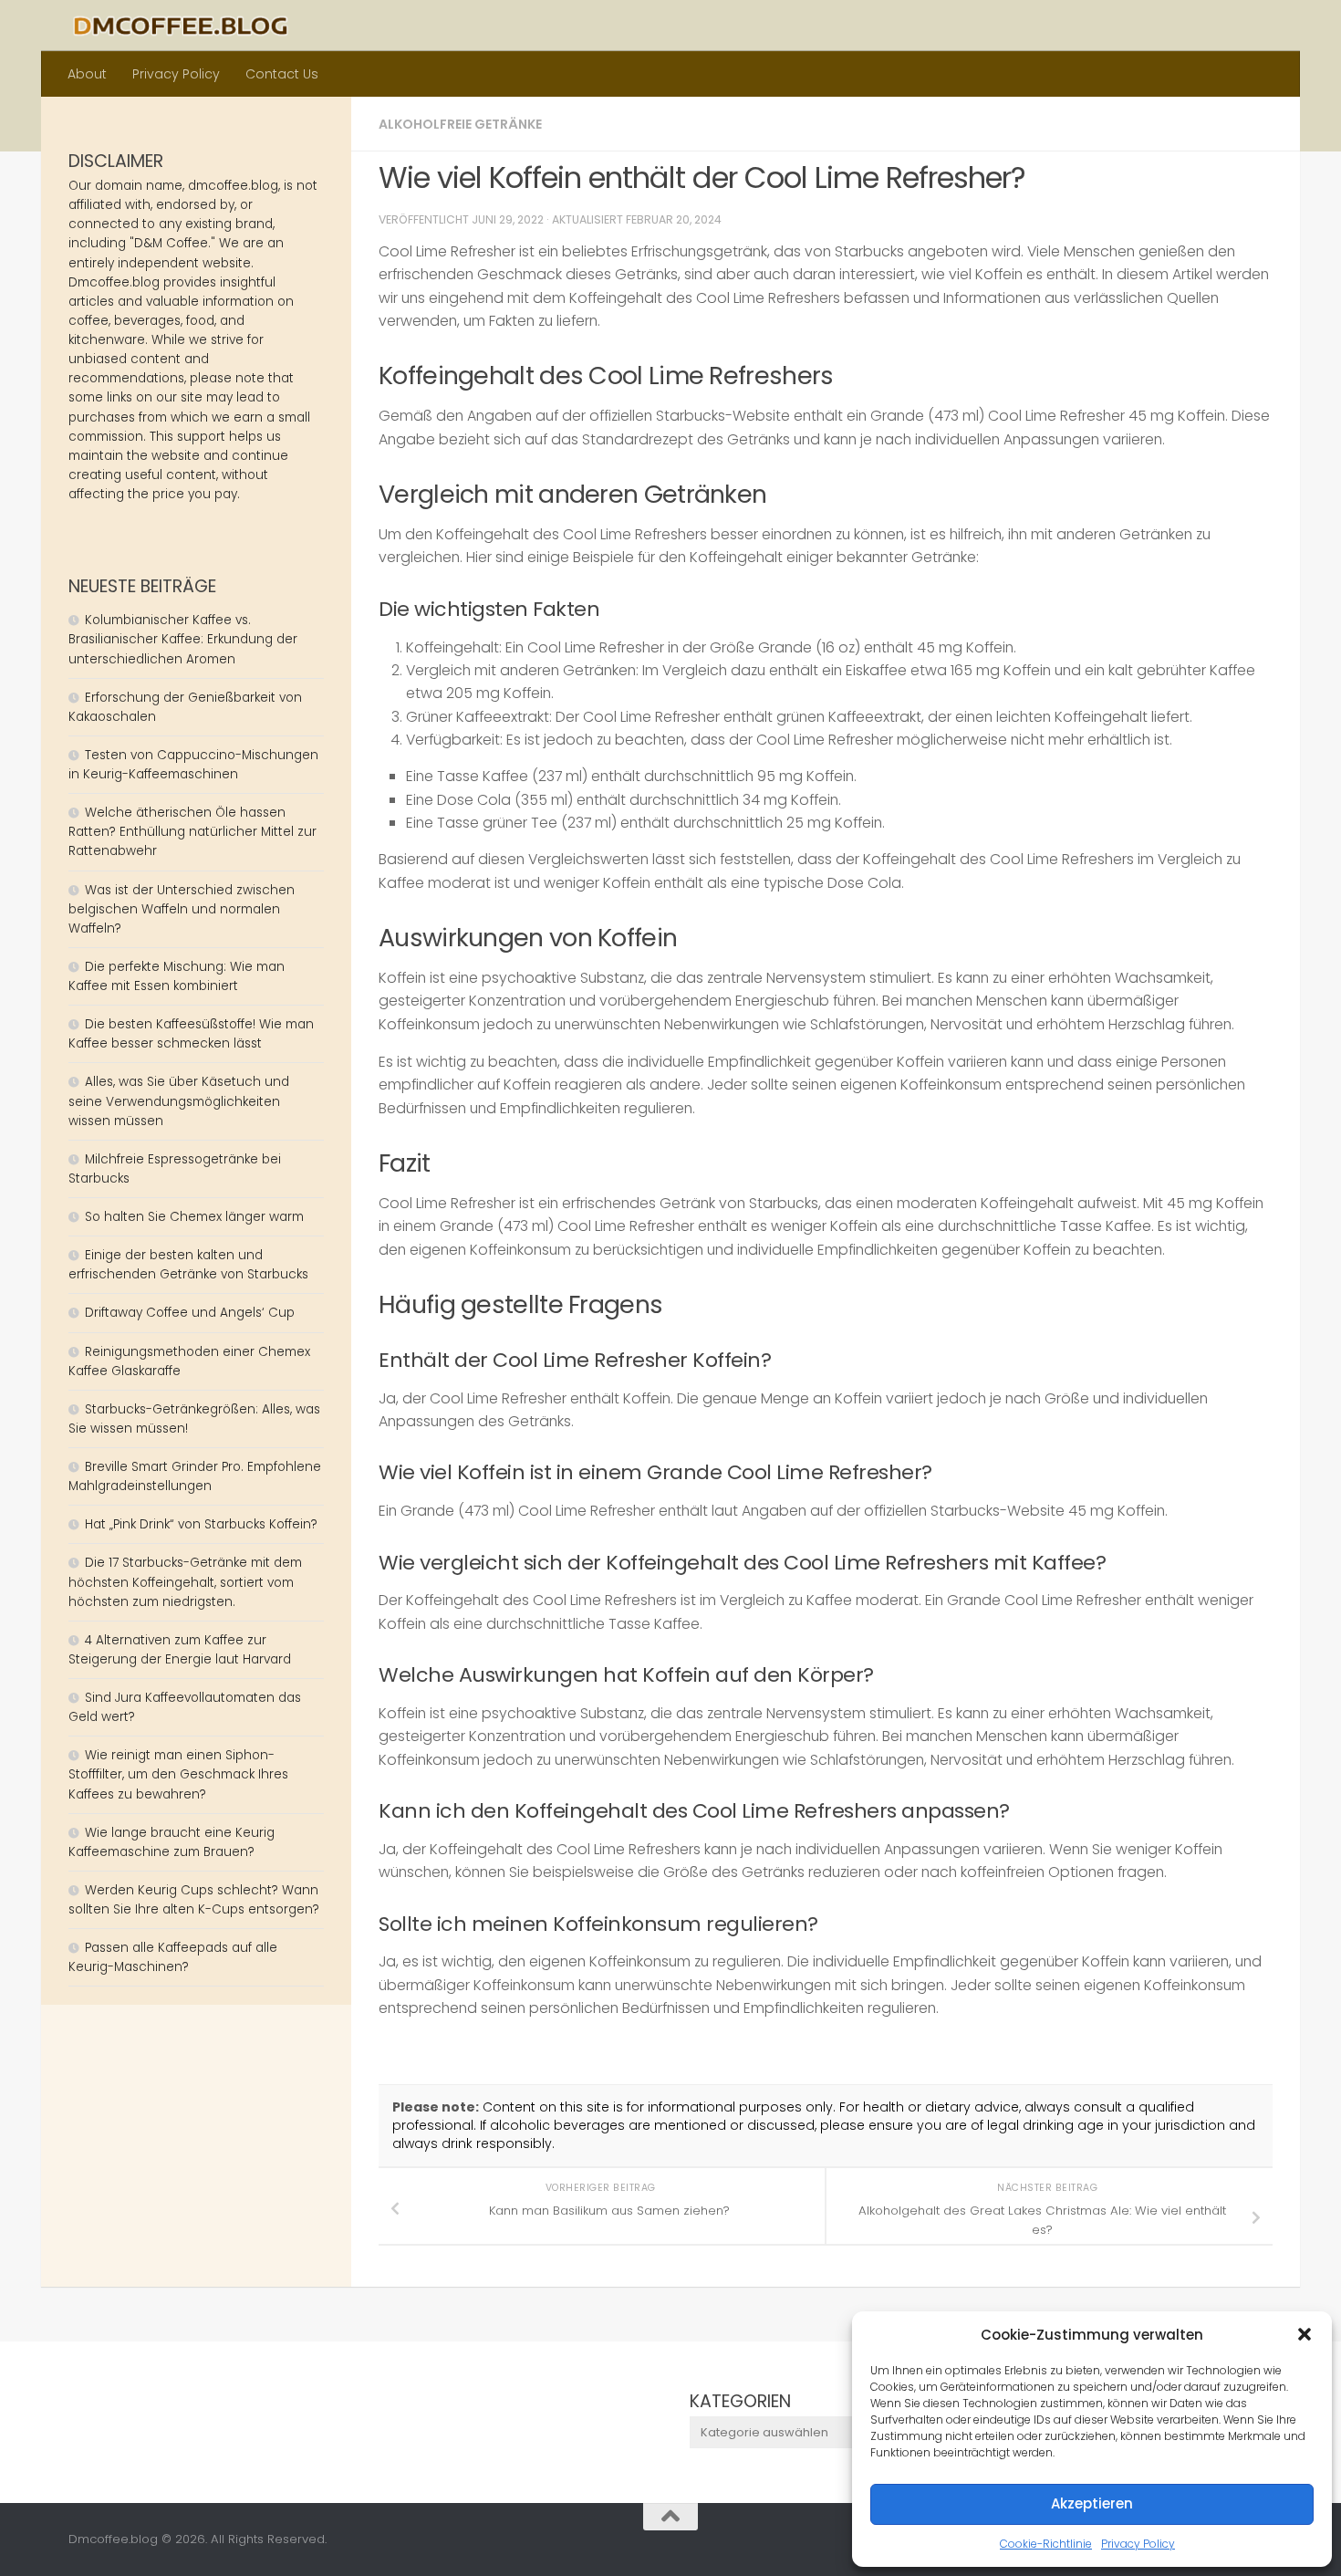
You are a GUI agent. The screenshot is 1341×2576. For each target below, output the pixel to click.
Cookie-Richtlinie (1046, 2544)
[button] (1305, 2334)
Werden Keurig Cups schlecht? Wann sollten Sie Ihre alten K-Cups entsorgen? (194, 1900)
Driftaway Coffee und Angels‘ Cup (190, 1313)
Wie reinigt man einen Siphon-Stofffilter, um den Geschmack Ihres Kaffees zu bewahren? (178, 1774)
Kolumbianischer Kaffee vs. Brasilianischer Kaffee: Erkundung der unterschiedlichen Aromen (183, 639)
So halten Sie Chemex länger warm (194, 1217)
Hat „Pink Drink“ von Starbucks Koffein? (201, 1524)
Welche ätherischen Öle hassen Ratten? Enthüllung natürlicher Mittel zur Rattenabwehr (192, 832)
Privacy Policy (1138, 2544)
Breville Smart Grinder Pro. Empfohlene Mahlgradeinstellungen (195, 1476)
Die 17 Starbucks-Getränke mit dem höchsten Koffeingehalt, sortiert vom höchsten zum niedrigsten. (185, 1582)
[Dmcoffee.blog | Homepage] (181, 26)
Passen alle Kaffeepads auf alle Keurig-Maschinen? (173, 1957)
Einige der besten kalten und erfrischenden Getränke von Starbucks (190, 1265)
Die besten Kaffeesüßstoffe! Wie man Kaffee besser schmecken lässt (191, 1034)
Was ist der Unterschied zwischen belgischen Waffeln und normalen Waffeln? (182, 909)
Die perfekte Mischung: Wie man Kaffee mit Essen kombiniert (177, 976)
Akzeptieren (1092, 2503)
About (87, 74)
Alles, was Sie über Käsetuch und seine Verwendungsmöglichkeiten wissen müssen (179, 1101)
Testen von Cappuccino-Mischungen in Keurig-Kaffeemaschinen (193, 765)
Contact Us (282, 74)
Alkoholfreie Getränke (460, 124)
